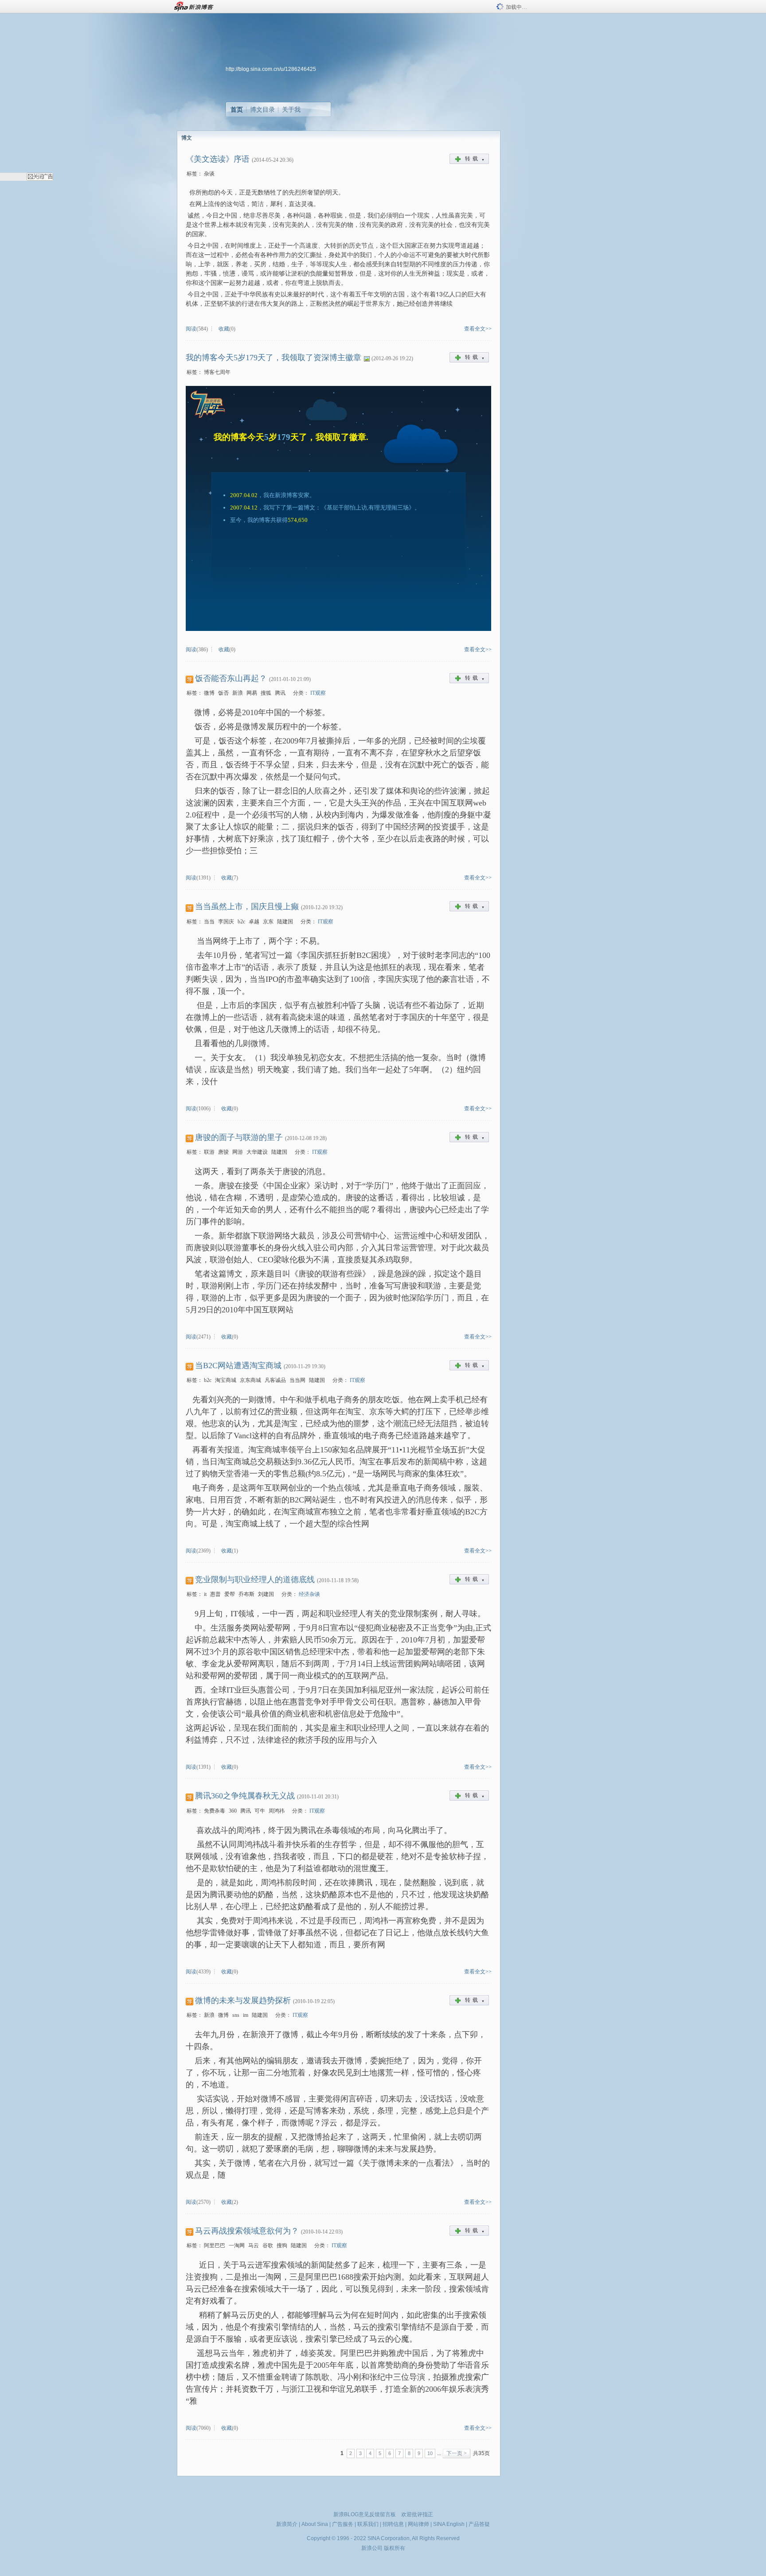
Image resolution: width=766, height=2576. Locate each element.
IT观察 (318, 693)
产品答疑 (479, 2524)
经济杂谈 (309, 1594)
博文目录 (262, 109)
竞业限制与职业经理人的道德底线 (255, 1580)
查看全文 (475, 329)
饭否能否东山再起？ (231, 678)
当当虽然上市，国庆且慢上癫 (247, 907)
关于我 (291, 109)
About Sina (315, 2524)
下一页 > (457, 2453)
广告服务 (343, 2524)
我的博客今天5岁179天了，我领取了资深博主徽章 (274, 358)
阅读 (191, 329)
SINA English (449, 2524)
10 (430, 2453)
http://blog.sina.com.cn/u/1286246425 (271, 69)
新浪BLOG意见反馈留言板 (365, 2514)
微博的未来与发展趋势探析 (243, 2000)
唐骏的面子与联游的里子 (239, 1137)
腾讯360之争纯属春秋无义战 (245, 1796)
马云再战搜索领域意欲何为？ (247, 2231)
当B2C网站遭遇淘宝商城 (238, 1366)
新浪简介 (287, 2524)
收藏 (224, 329)
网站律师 (418, 2524)
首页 (237, 109)
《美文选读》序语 (218, 159)
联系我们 (368, 2524)
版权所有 (395, 2548)
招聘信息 (393, 2524)
